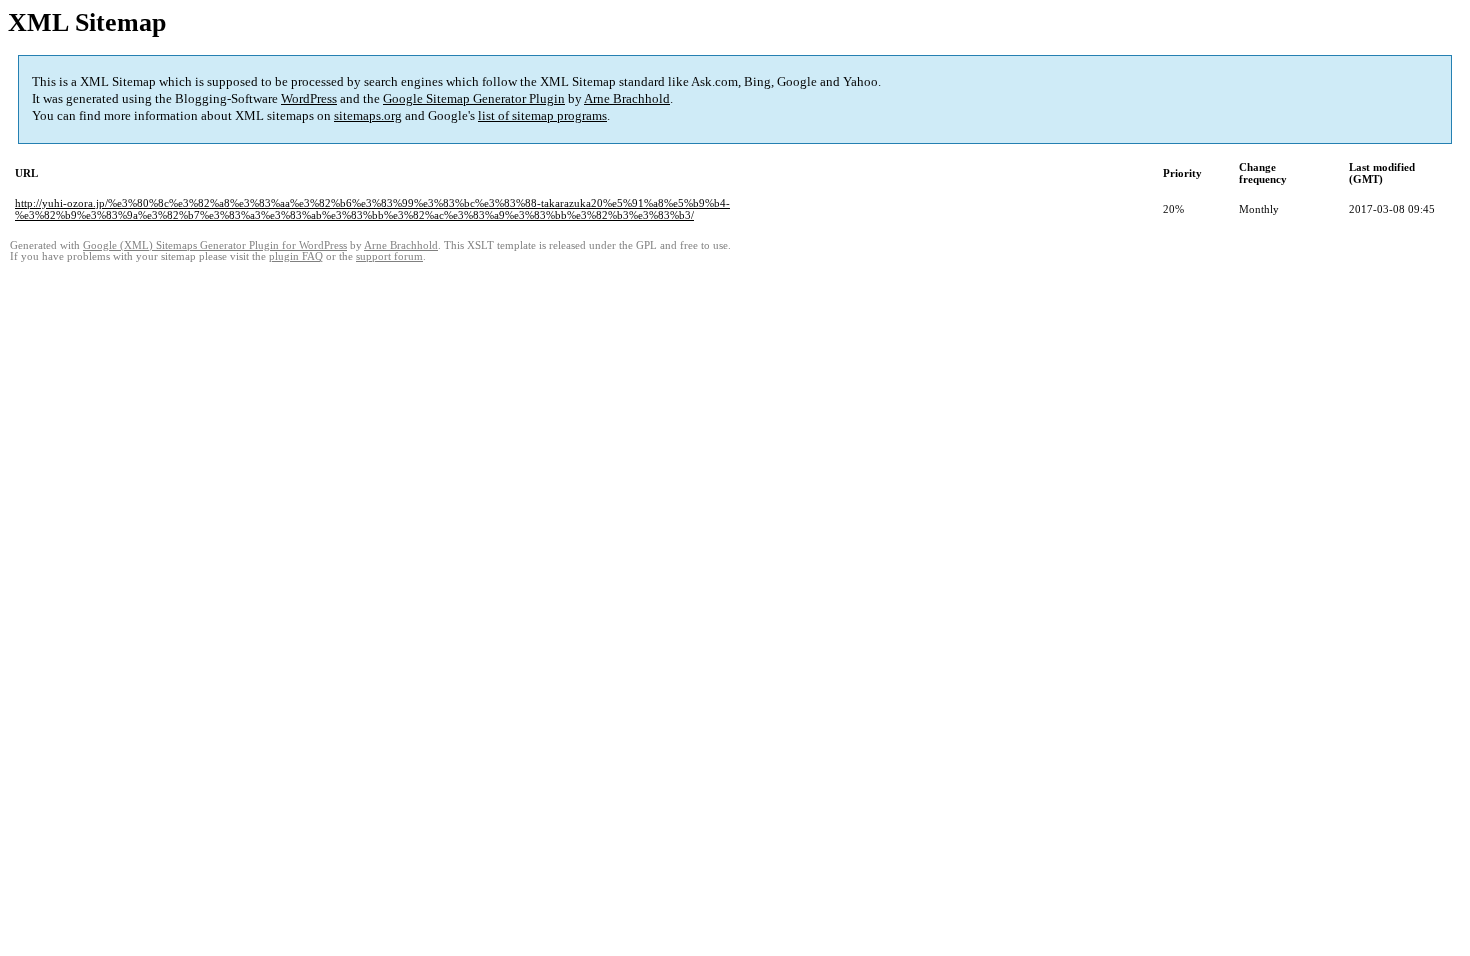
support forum (389, 256)
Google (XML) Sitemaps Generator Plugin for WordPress (215, 245)
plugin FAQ (296, 256)
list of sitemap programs (542, 115)
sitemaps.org (368, 115)
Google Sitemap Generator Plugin (474, 98)
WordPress (309, 98)
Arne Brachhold (627, 98)
